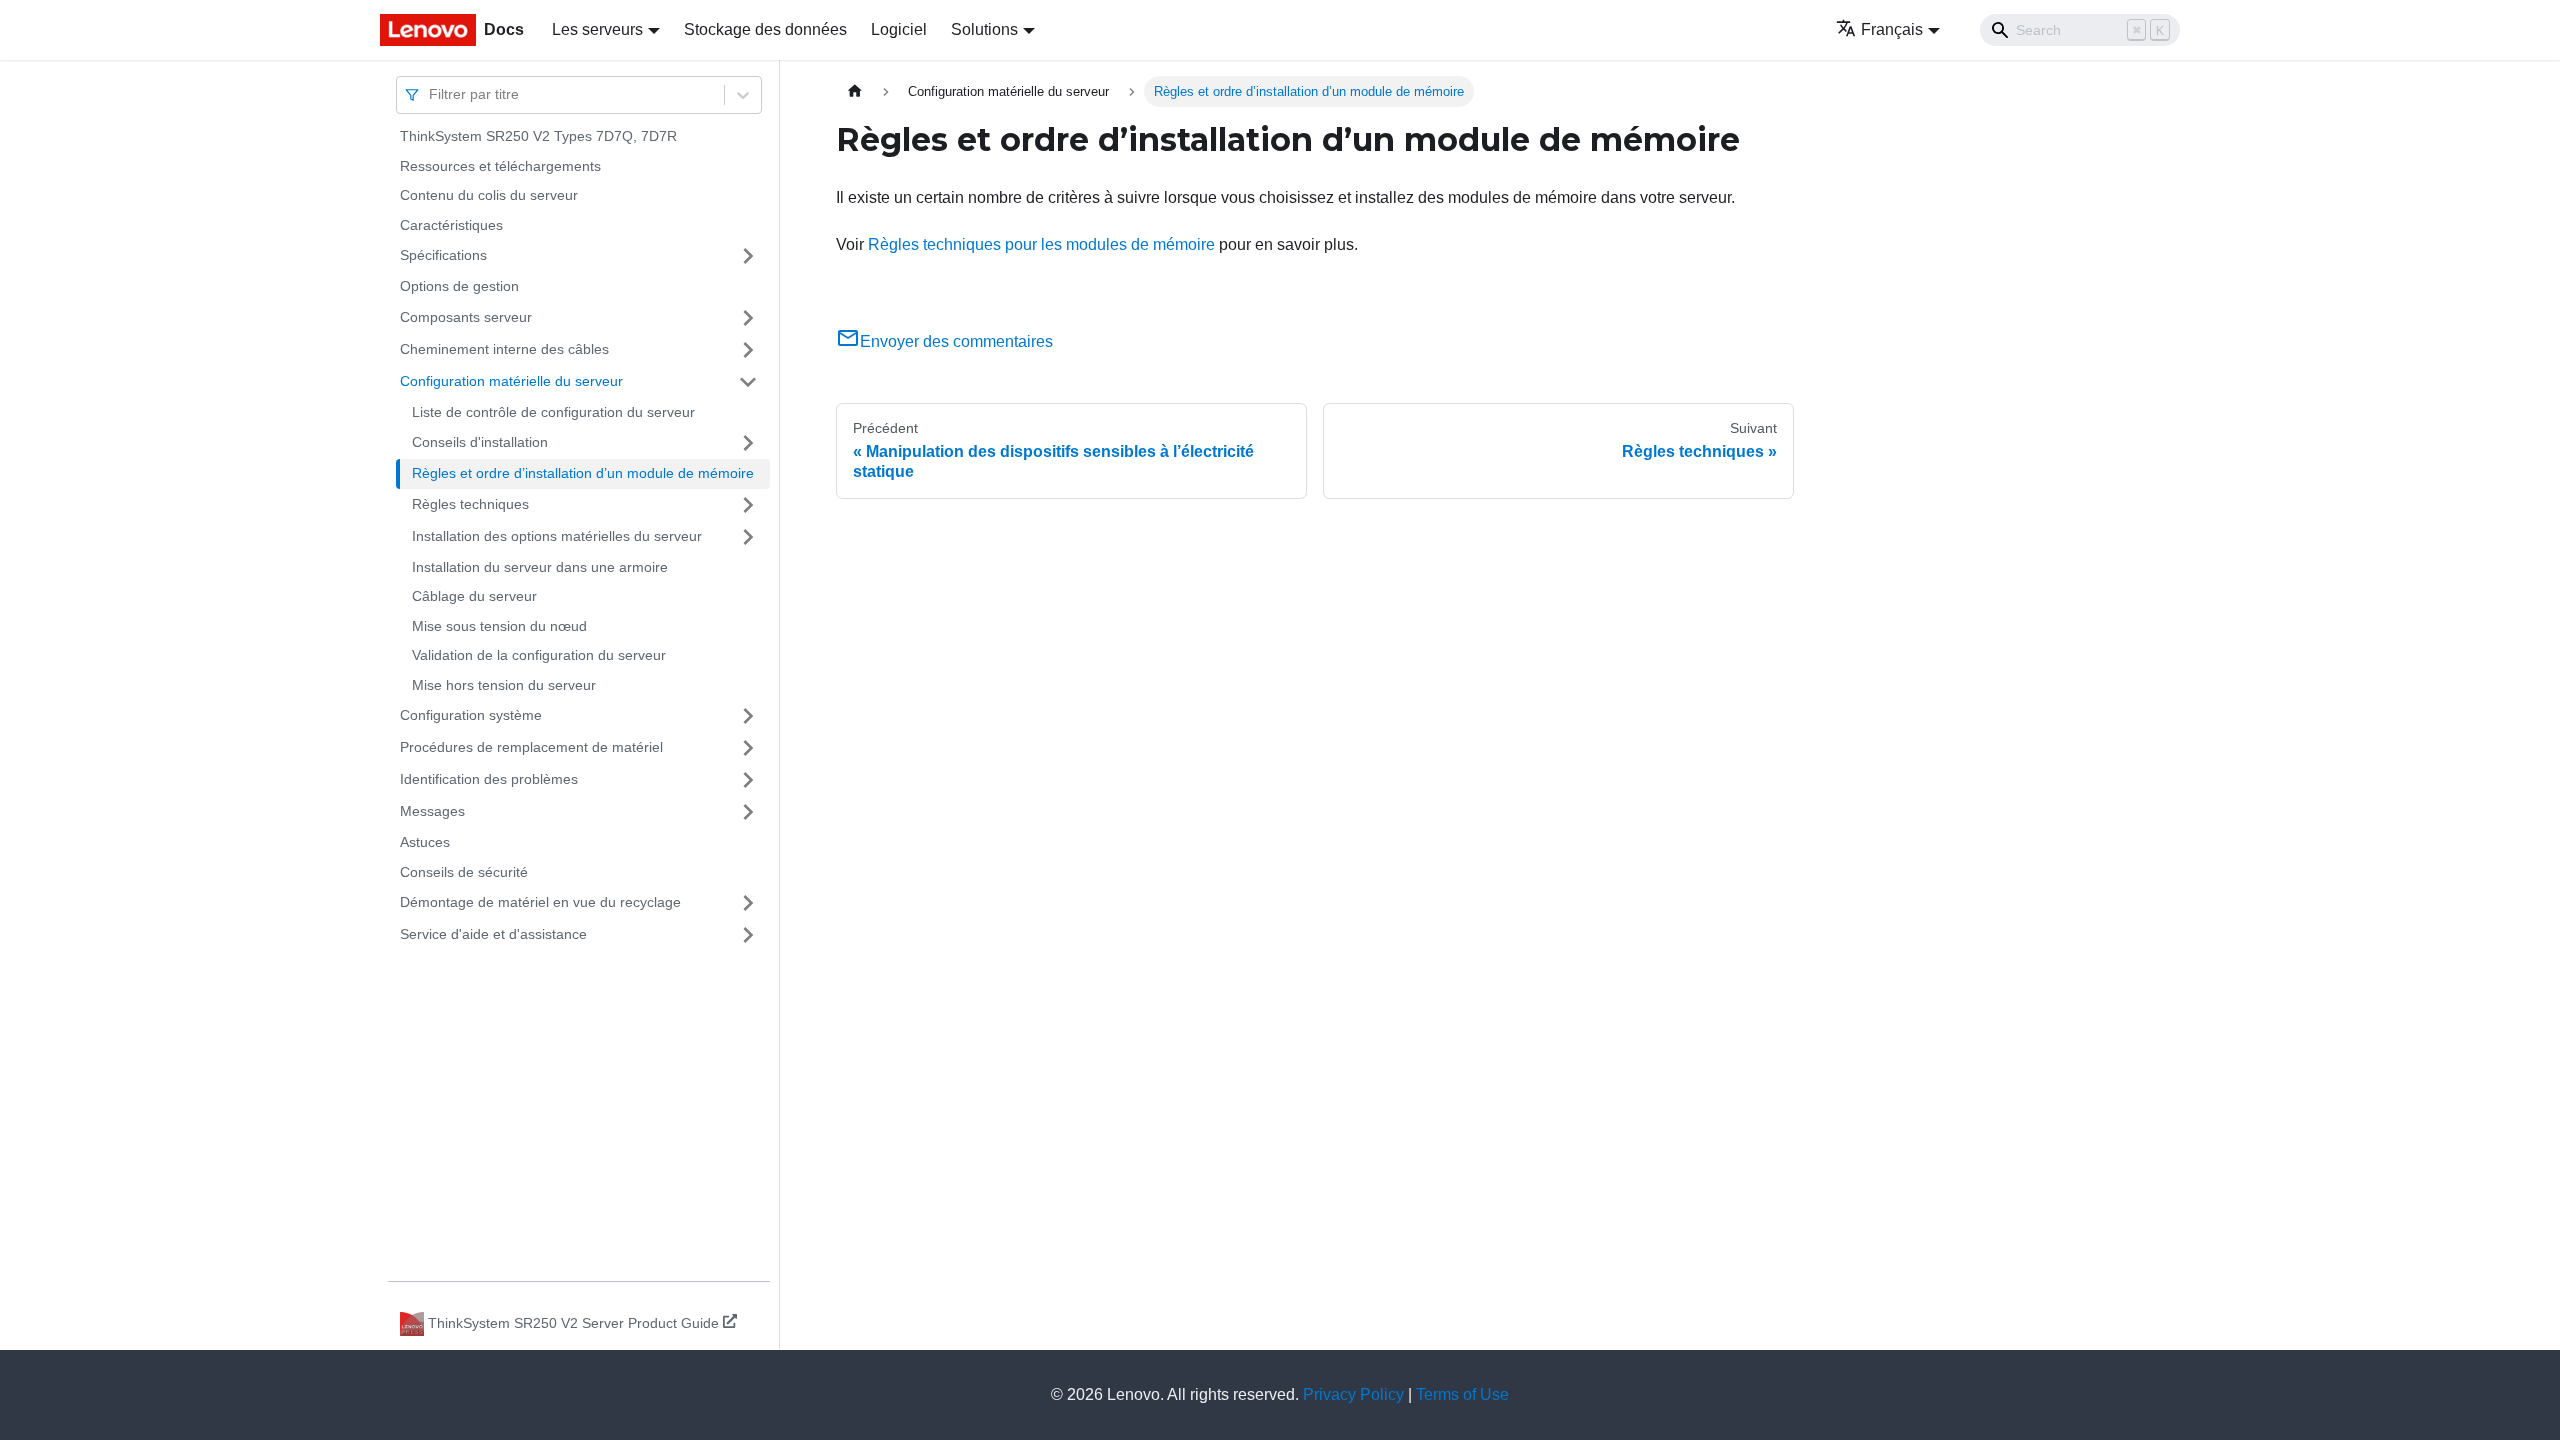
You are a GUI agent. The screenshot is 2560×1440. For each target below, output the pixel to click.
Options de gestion (459, 286)
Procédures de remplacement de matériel (531, 747)
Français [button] (1892, 29)
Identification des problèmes (489, 779)
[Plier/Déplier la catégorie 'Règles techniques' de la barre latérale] (748, 505)
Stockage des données (765, 29)
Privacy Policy (1353, 1394)
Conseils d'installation (480, 442)
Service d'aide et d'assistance (493, 934)
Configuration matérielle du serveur (511, 381)
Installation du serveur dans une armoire (540, 567)
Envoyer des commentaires (956, 341)
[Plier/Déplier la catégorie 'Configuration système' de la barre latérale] (748, 716)
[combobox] (431, 94)
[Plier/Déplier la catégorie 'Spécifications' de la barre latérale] (748, 256)
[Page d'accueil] (855, 91)
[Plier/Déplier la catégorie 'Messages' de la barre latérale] (748, 812)
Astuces (425, 842)
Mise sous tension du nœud (499, 626)
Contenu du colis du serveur (489, 195)
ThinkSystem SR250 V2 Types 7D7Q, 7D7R (538, 136)
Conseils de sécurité (464, 872)
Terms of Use (1462, 1394)
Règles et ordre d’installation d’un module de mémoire (583, 473)
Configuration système (471, 715)
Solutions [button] (984, 29)
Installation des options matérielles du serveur (557, 536)
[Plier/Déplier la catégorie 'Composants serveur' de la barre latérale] (748, 318)
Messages (432, 811)
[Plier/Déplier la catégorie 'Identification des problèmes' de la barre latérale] (748, 780)
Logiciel (899, 29)
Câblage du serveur (474, 596)
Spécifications (443, 255)
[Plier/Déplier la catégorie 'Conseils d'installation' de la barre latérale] (748, 443)
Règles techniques (470, 504)
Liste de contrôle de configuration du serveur (553, 412)
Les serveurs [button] (597, 29)
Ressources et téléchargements (500, 166)
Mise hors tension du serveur (504, 685)
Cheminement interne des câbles (504, 349)
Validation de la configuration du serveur (539, 655)
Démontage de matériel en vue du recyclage (540, 902)
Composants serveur (466, 317)
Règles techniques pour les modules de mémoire (1041, 244)
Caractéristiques (451, 225)
